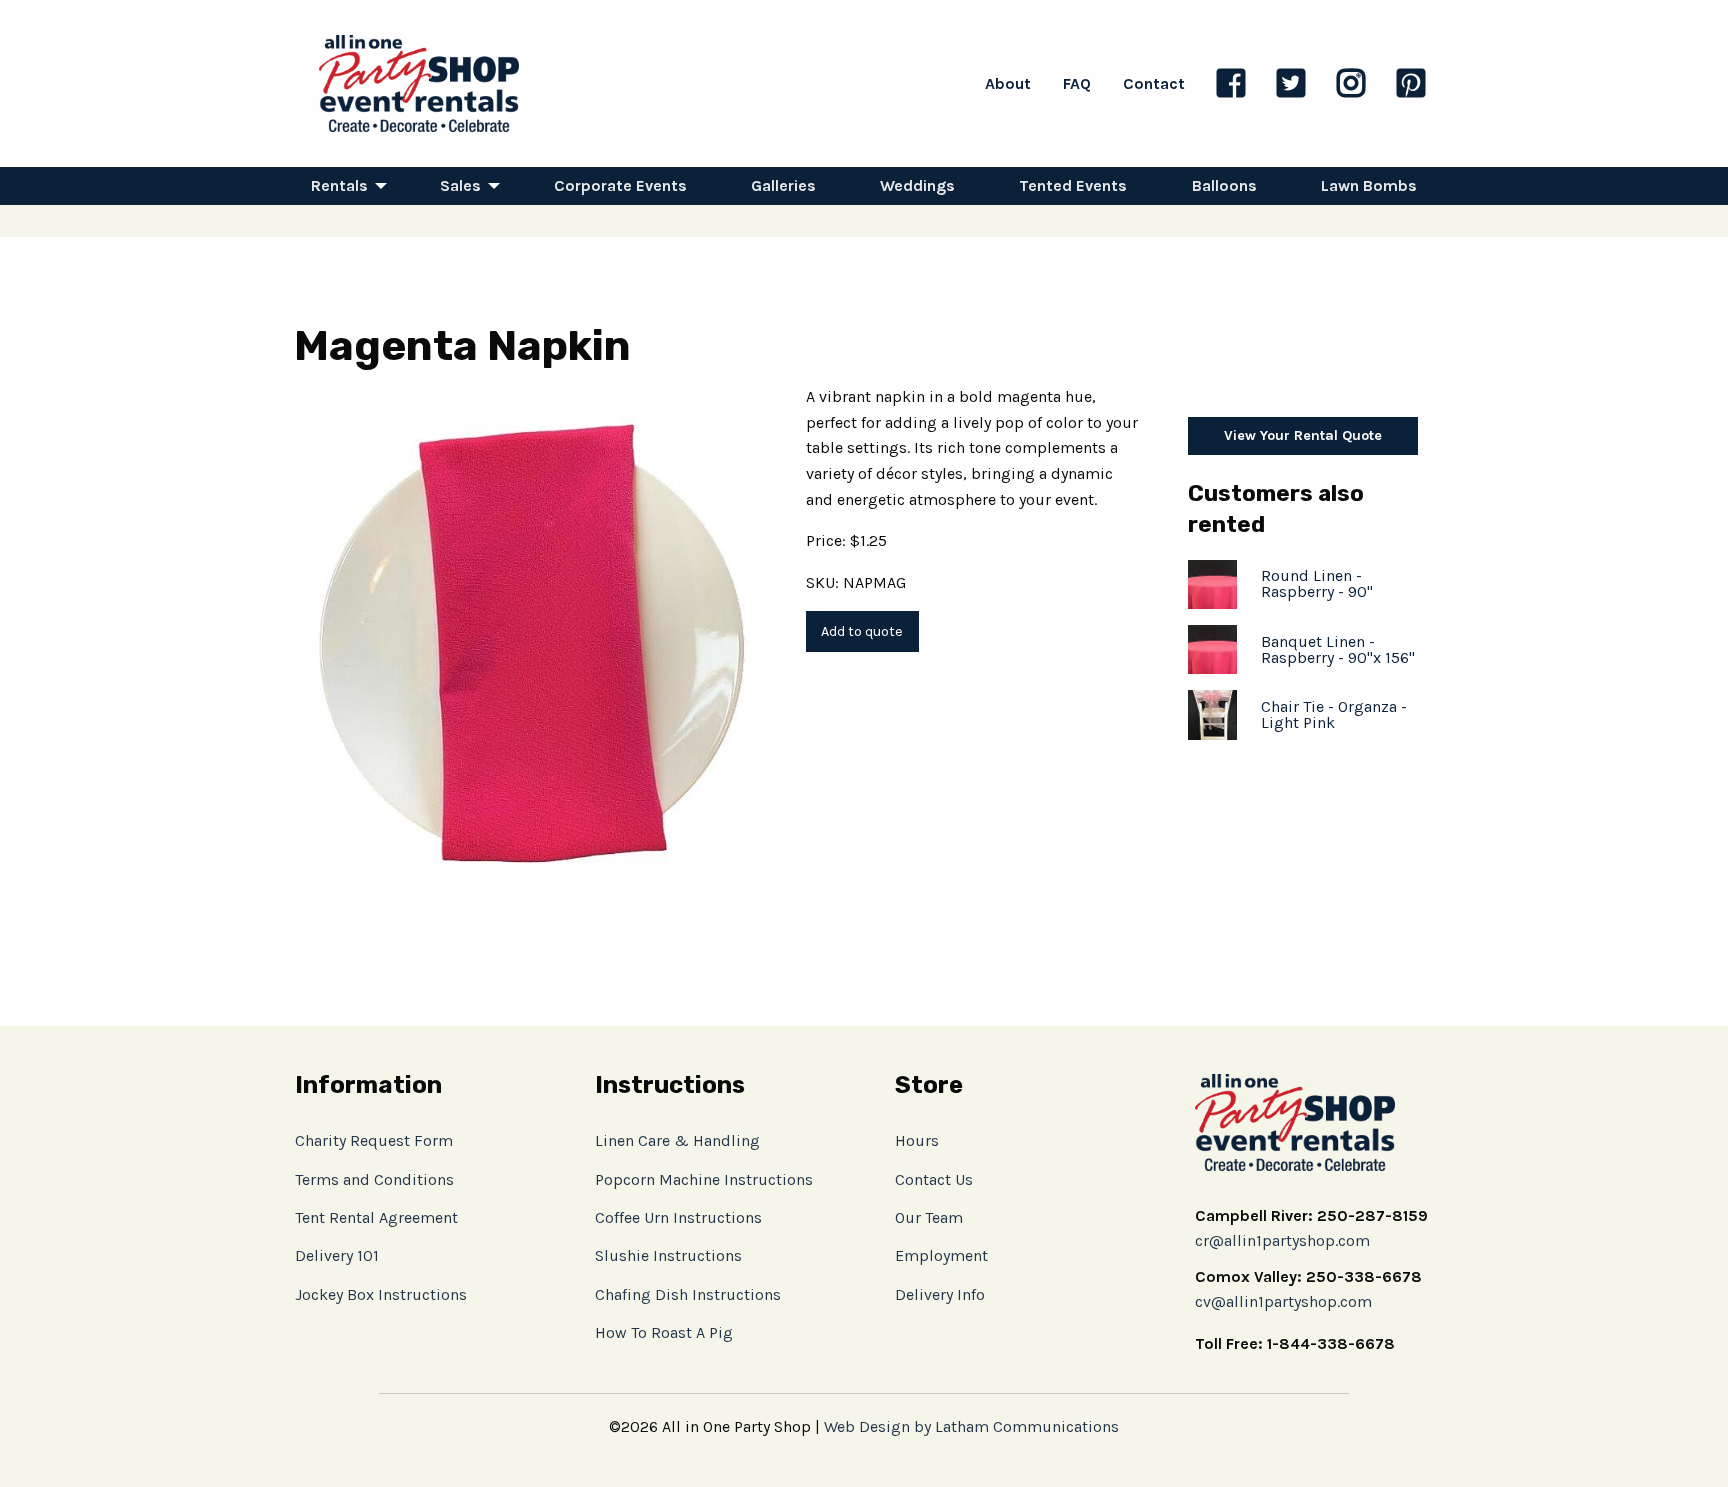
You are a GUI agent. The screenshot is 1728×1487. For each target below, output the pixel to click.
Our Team (929, 1217)
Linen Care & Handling (677, 1140)
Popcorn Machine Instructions (704, 1179)
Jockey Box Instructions (381, 1294)
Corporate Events (620, 185)
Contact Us (934, 1179)
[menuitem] (343, 186)
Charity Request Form (374, 1140)
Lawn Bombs (1369, 185)
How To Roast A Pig (664, 1332)
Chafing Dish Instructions (688, 1294)
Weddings (917, 185)
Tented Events (1073, 185)
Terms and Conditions (374, 1179)
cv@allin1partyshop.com (1283, 1301)
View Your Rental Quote (1303, 435)
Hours (917, 1140)
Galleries (783, 185)
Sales (460, 185)
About (1008, 83)
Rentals (339, 185)
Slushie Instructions (668, 1255)
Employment (941, 1255)
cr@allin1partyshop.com (1282, 1240)
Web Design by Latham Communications (971, 1426)
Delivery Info (940, 1294)
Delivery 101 (337, 1255)
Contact (1154, 83)
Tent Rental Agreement (376, 1217)
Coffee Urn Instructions (678, 1217)
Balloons (1224, 185)
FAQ (1077, 83)
